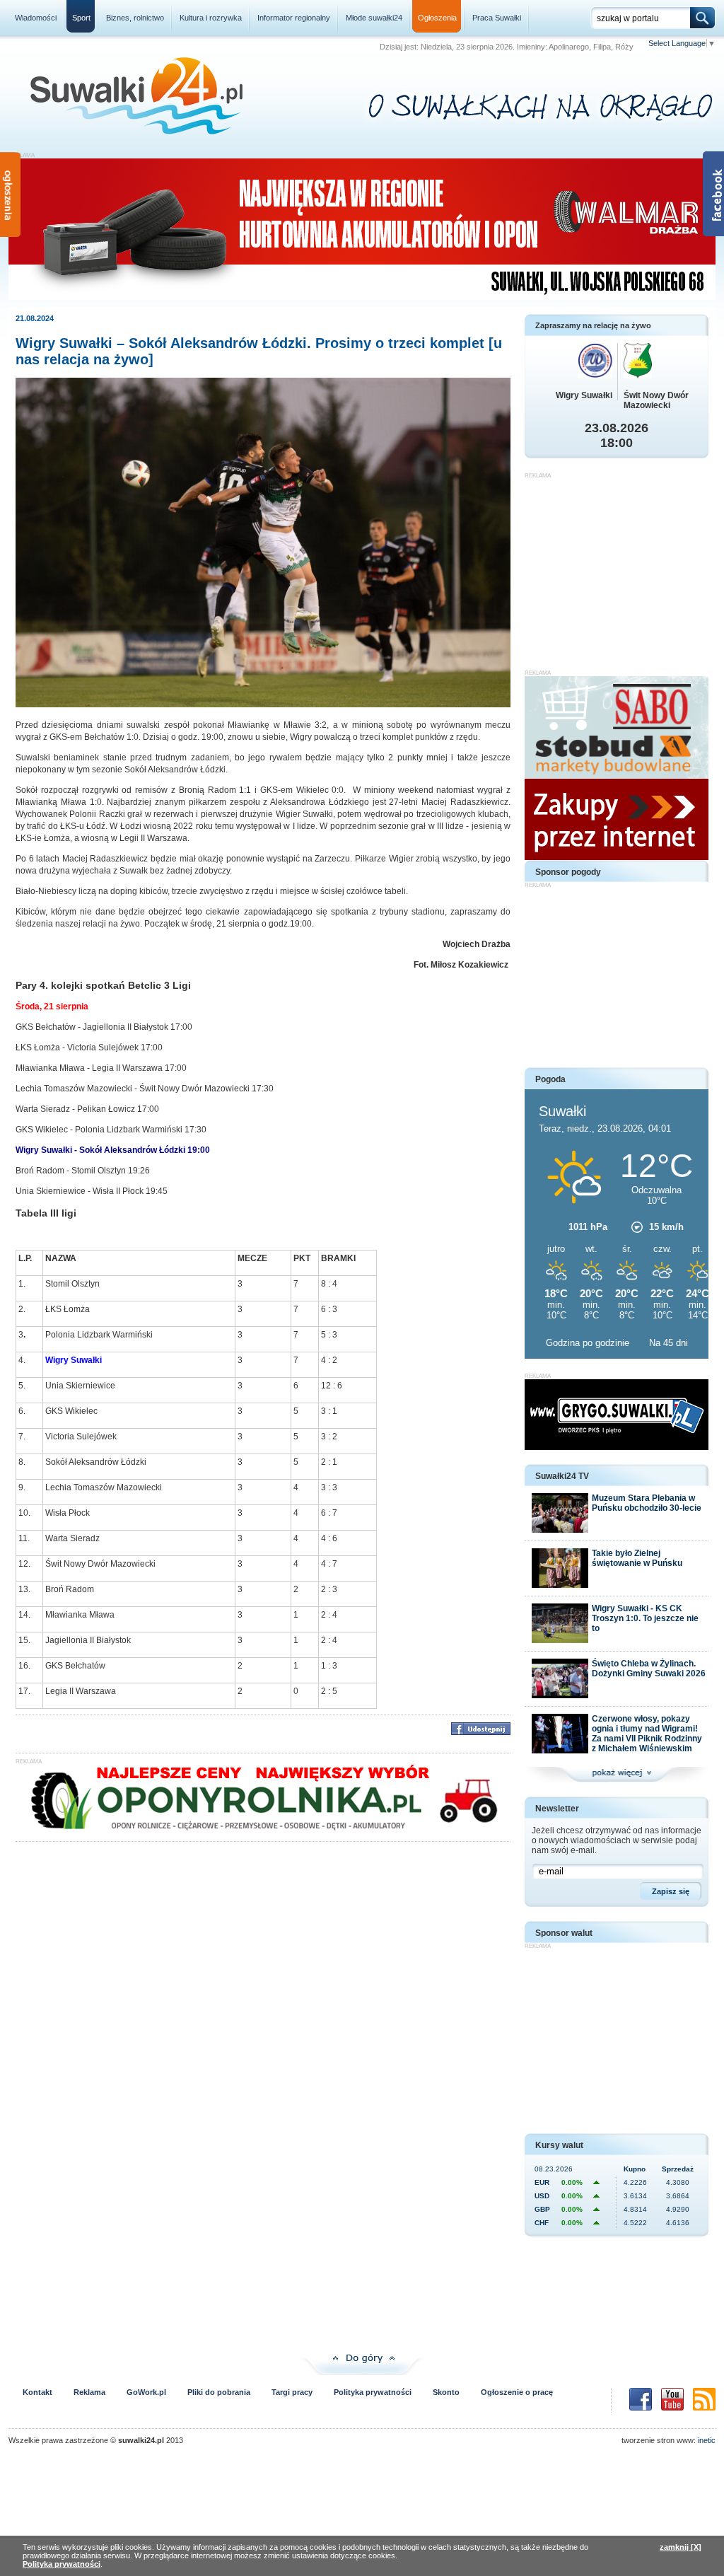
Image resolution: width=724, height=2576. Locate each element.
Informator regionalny (294, 18)
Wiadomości (36, 18)
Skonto (446, 2392)
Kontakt (37, 2392)
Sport (81, 18)
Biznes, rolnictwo (135, 18)
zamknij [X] (681, 2547)
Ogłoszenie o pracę (517, 2392)
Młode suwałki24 (374, 18)
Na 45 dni (668, 1343)
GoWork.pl (146, 2392)
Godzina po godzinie (589, 1343)
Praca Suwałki (497, 18)
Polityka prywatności (373, 2392)
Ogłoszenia (437, 18)
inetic (707, 2440)
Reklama (89, 2392)
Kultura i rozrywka (211, 18)
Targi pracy (292, 2392)
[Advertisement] (617, 567)
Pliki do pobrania (219, 2392)
